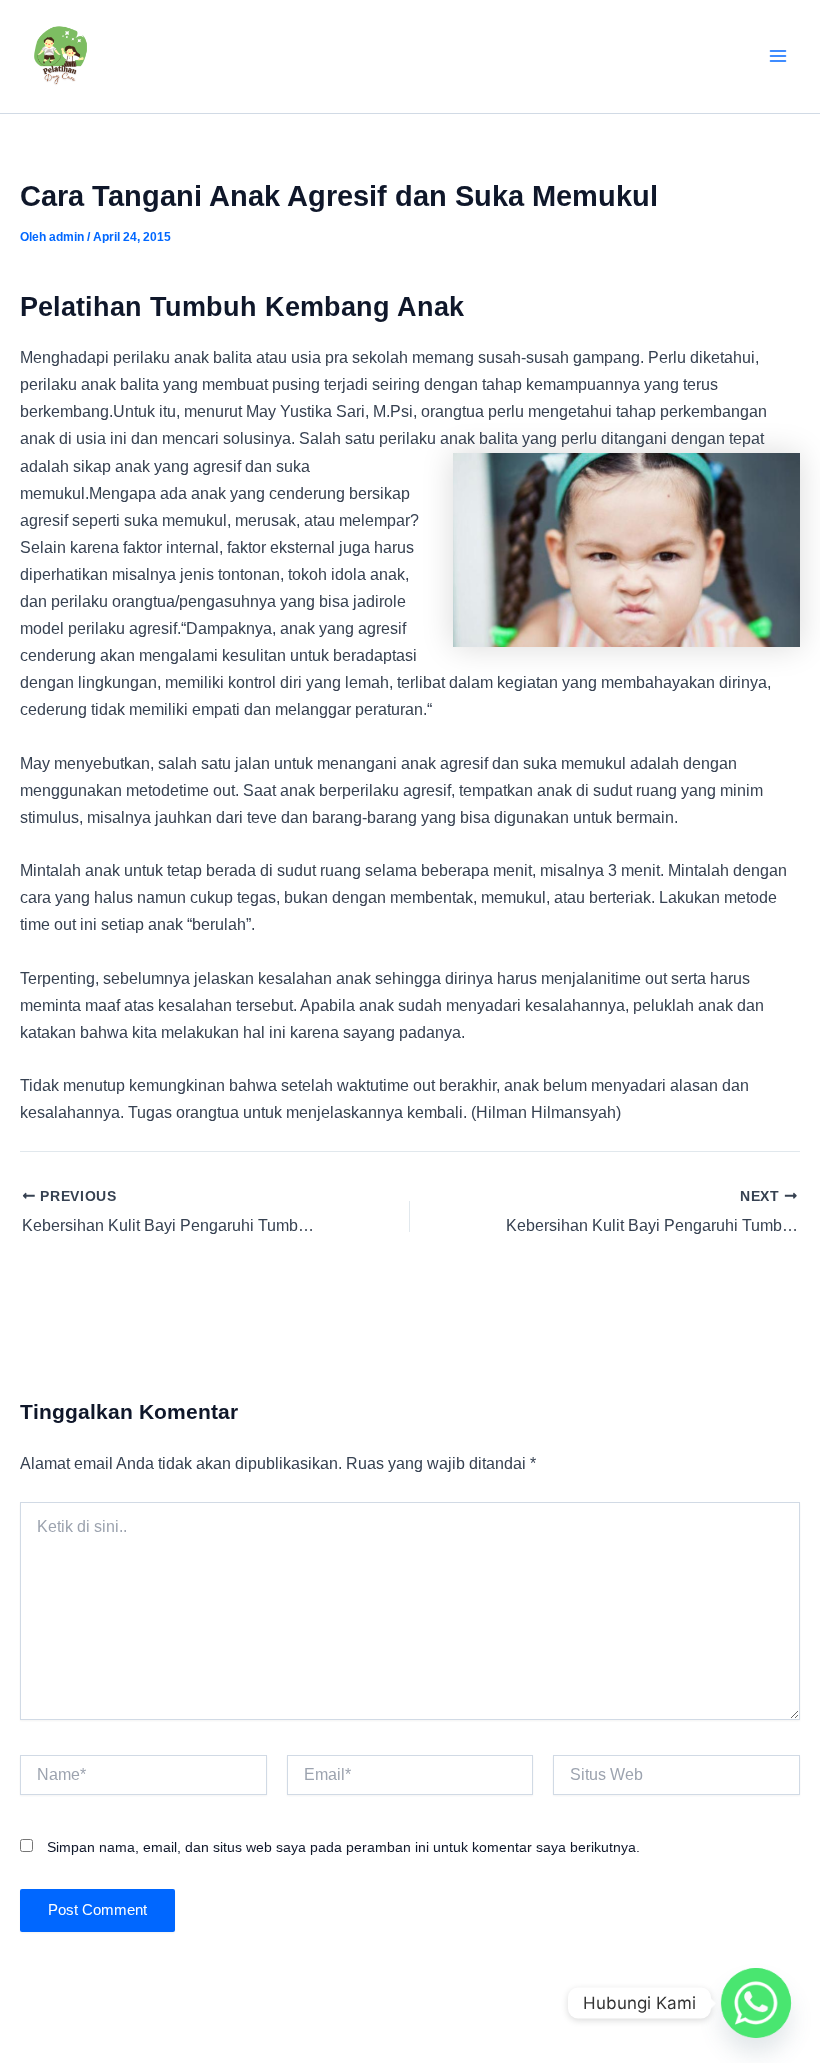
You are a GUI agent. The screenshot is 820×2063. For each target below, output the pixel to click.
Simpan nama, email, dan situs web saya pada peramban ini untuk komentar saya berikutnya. (343, 1847)
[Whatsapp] (756, 2003)
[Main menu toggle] (777, 56)
